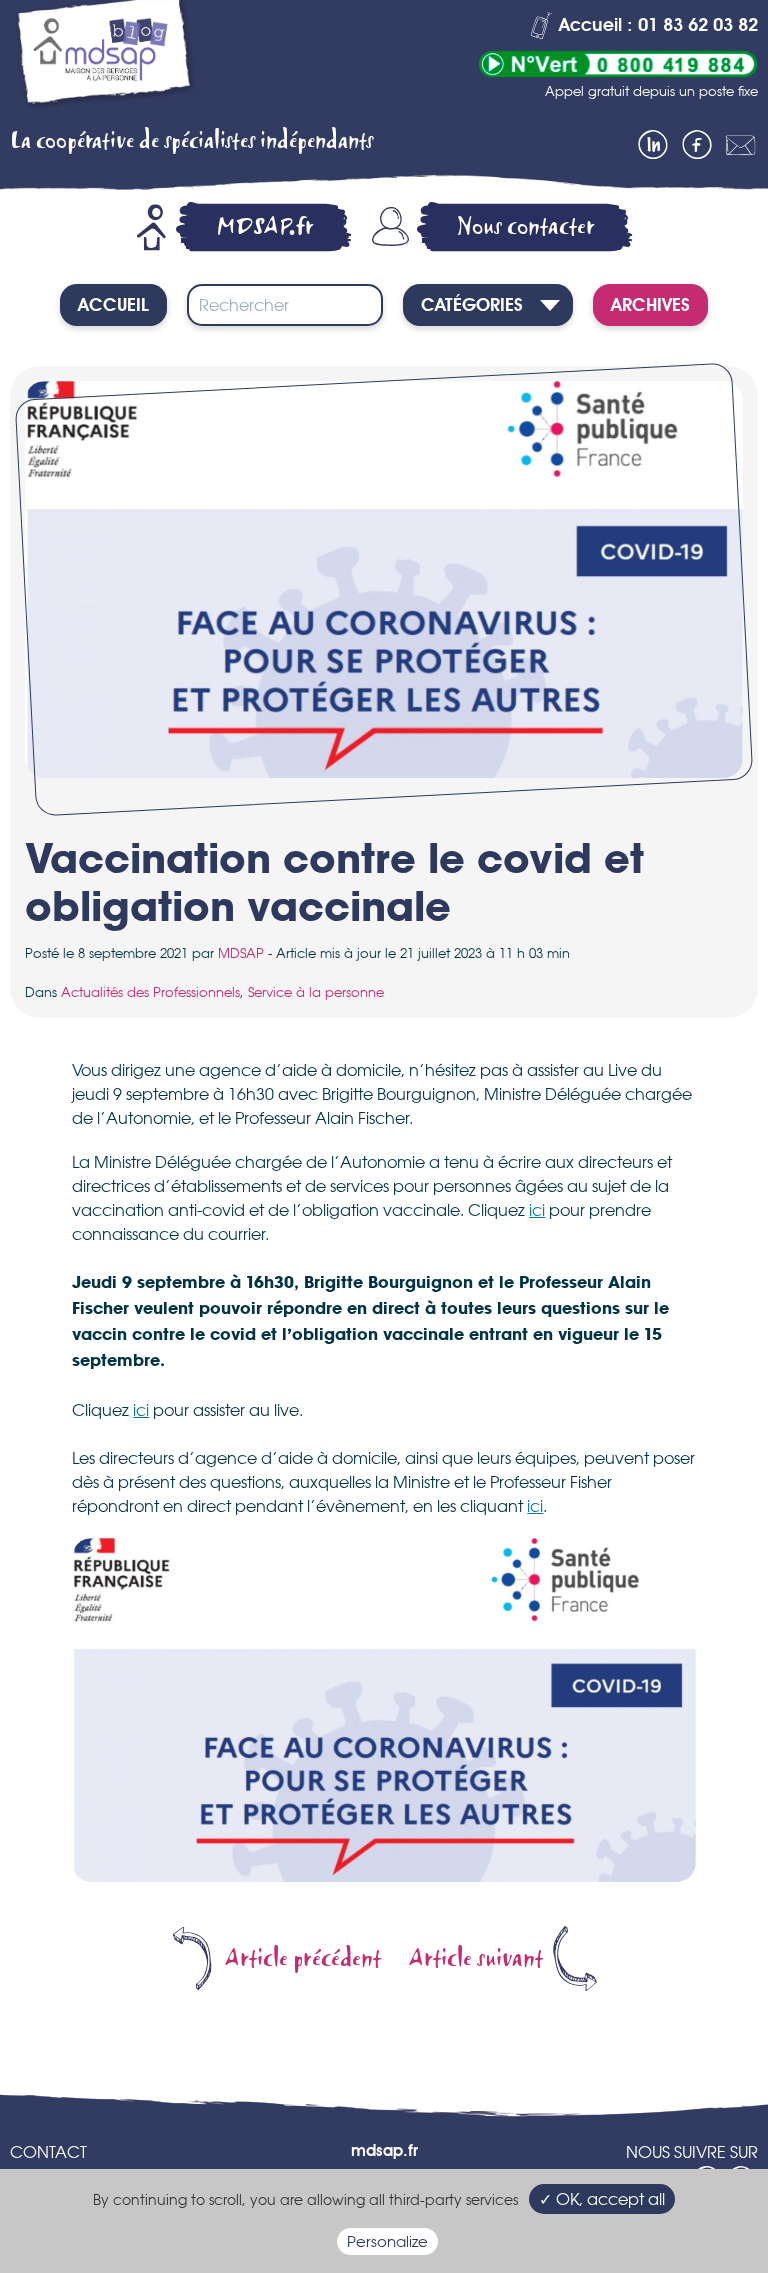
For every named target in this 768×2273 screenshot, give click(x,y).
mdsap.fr (384, 2152)
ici (537, 1210)
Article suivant (476, 1958)
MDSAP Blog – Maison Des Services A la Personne (105, 57)
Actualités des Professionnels (150, 992)
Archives (650, 306)
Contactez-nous (741, 145)
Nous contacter (526, 226)
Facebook (697, 145)
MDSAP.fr (265, 226)
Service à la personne (316, 992)
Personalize (387, 2241)
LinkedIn (653, 145)
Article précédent (303, 1958)
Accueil (113, 306)
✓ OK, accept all (602, 2199)
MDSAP (241, 953)
